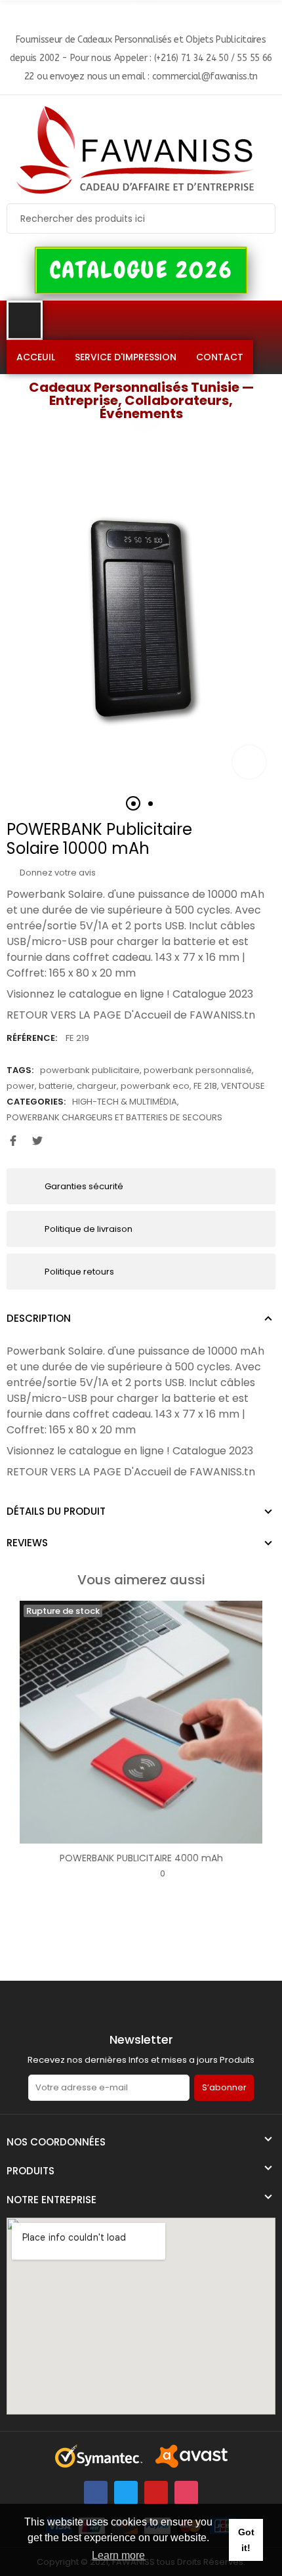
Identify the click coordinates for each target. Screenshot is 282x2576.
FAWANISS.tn (222, 1015)
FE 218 (205, 1086)
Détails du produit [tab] (56, 1511)
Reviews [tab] (27, 1543)
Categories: (36, 1102)
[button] (141, 270)
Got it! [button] (246, 2540)
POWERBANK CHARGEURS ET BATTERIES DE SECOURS (114, 1117)
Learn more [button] (118, 2555)
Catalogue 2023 (213, 994)
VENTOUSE (243, 1086)
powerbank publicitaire (90, 1070)
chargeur (97, 1086)
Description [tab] (39, 1318)
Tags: (20, 1070)
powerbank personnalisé (198, 1070)
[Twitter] (126, 2493)
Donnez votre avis (57, 873)
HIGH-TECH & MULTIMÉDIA (125, 1102)
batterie (56, 1086)
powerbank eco (155, 1086)
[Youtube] (156, 2493)
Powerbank (36, 894)
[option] (141, 614)
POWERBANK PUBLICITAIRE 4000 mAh (141, 1858)
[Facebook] (96, 2493)
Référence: (32, 1038)
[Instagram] (186, 2493)
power (21, 1086)
